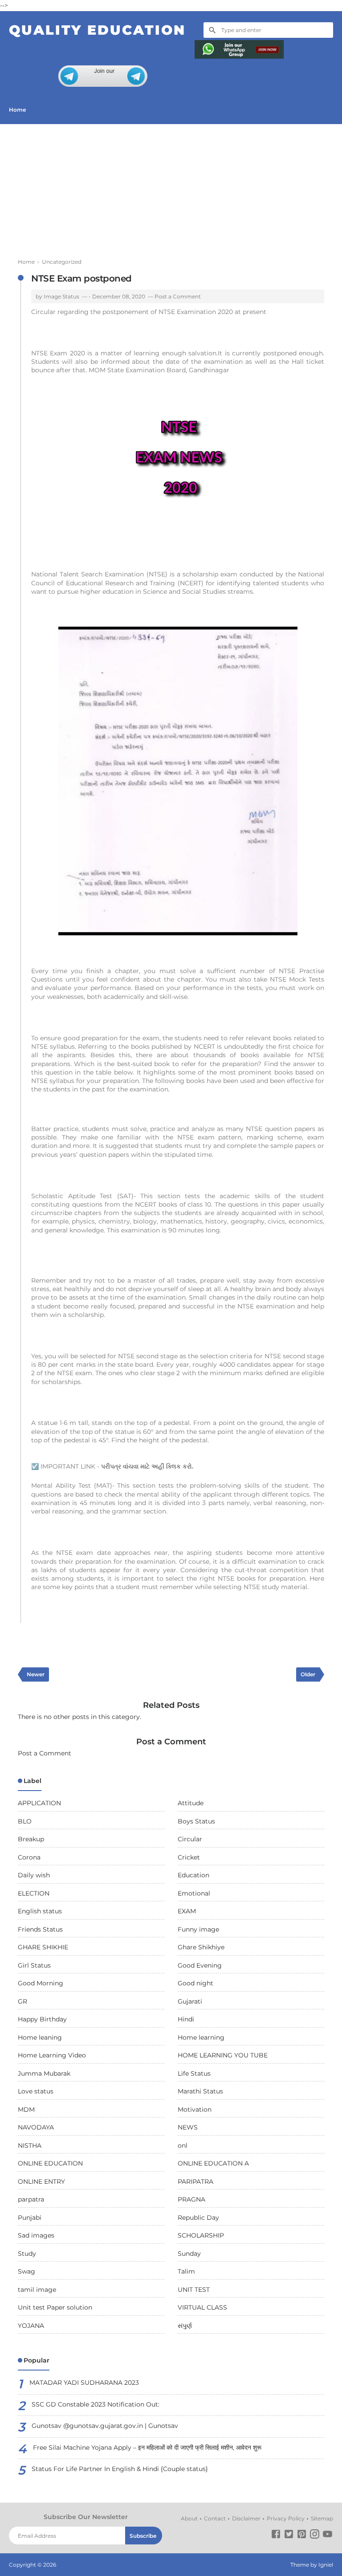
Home (17, 110)
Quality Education (97, 30)
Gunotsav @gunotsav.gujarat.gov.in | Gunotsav (105, 2426)
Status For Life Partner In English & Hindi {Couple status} (120, 2469)
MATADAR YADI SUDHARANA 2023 (84, 2383)
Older (308, 1674)
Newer (36, 1674)
